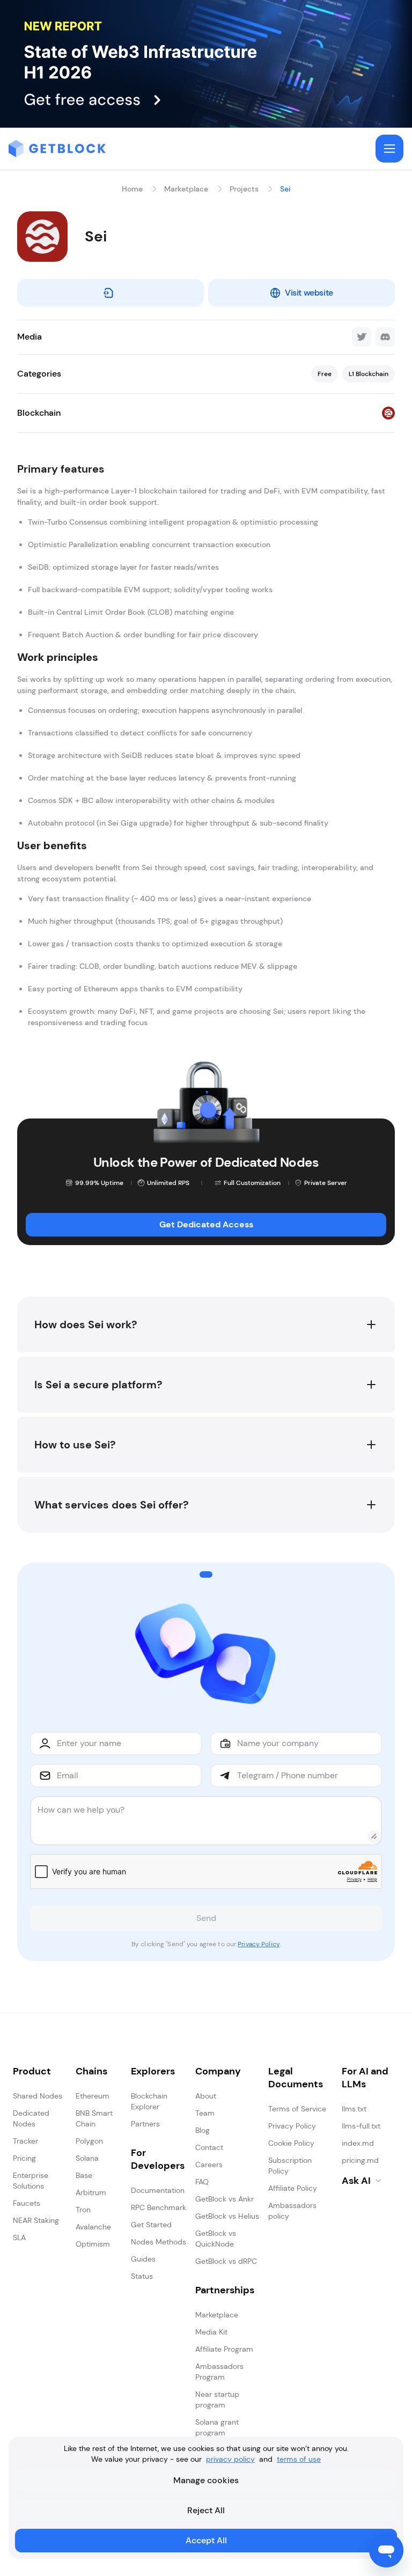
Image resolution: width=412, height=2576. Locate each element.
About (206, 2096)
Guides (143, 2259)
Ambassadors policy (292, 2211)
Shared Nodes (38, 2096)
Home (132, 189)
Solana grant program (217, 2427)
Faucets (27, 2203)
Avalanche (93, 2227)
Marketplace (186, 189)
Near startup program (217, 2400)
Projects (244, 189)
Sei (285, 189)
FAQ (202, 2182)
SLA (19, 2238)
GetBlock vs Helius (227, 2216)
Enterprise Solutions (31, 2181)
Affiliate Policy (293, 2188)
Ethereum (93, 2096)
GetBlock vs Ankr (225, 2199)
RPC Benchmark (159, 2207)
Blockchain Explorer (149, 2101)
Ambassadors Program (219, 2372)
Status (142, 2276)
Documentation (158, 2190)
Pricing (24, 2158)
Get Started (151, 2225)
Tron (83, 2210)
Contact (209, 2147)
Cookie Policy (291, 2143)
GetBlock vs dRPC (226, 2261)
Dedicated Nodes (31, 2118)
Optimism (93, 2244)
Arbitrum (91, 2192)
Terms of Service (297, 2109)
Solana (87, 2158)
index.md (358, 2143)
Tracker (25, 2141)
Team (205, 2113)
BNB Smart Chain (94, 2118)
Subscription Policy (290, 2166)
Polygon (89, 2141)
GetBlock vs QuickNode (216, 2239)
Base (84, 2175)
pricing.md (360, 2160)
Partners (145, 2124)
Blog (203, 2130)
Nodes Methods (159, 2242)
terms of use (299, 2459)
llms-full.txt (361, 2126)
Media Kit (211, 2332)
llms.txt (354, 2109)
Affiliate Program (224, 2349)
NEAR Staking (36, 2220)
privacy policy (230, 2459)
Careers (209, 2165)
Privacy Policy (259, 1944)
